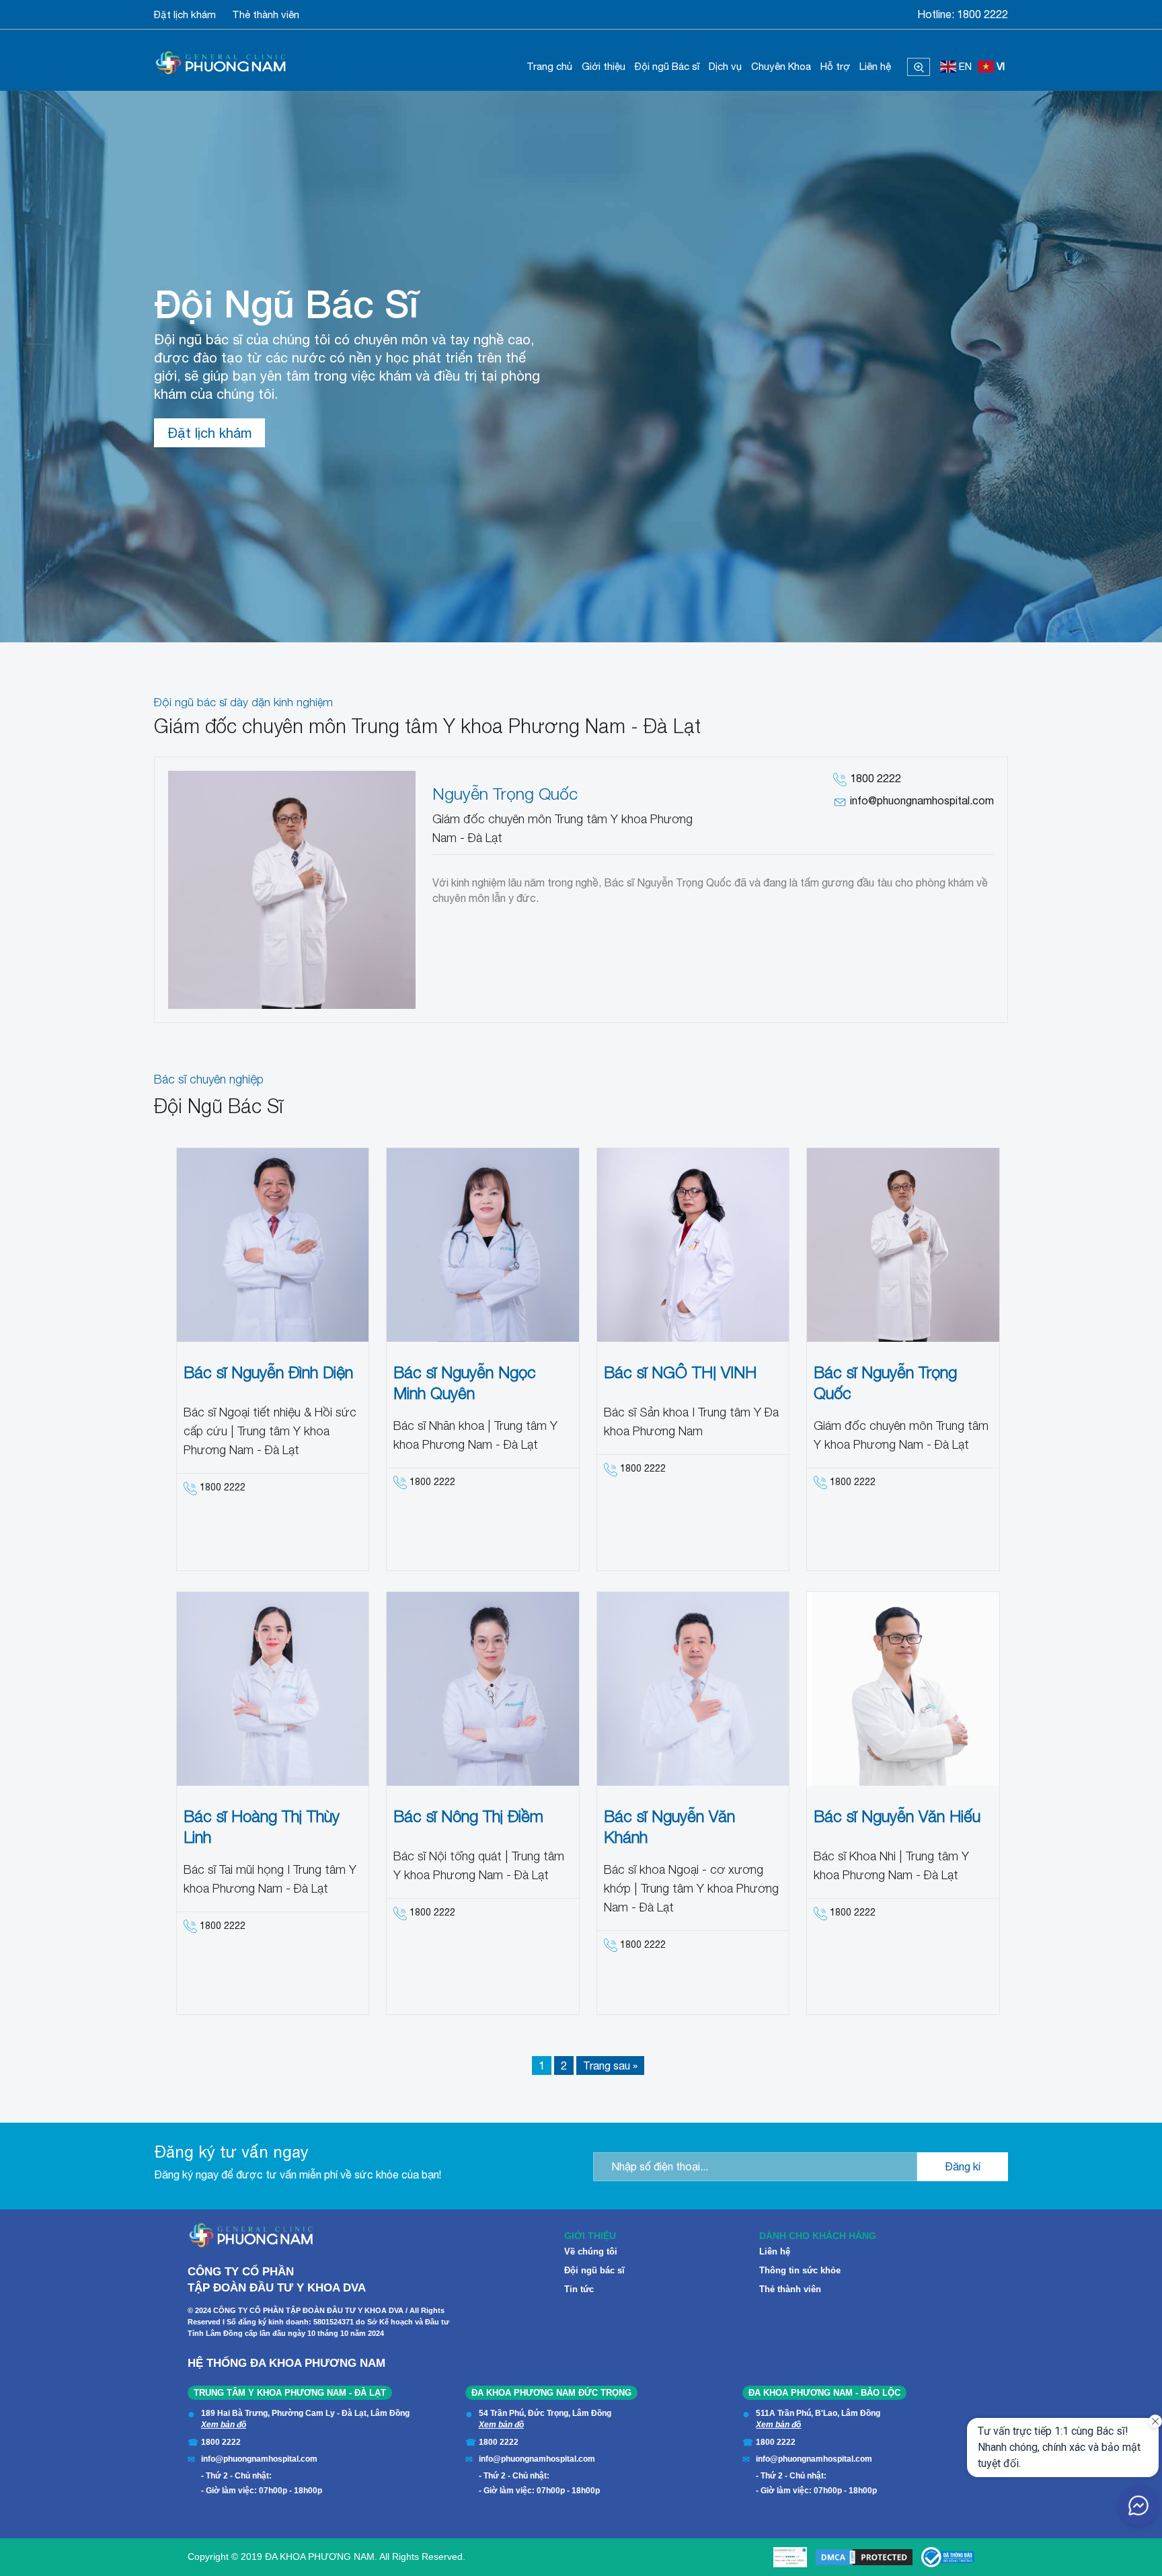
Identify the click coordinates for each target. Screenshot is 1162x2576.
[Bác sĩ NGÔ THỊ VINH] (693, 1245)
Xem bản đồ (224, 2425)
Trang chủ (549, 66)
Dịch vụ (725, 66)
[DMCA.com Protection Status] (864, 2557)
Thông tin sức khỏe (800, 2270)
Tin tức (579, 2289)
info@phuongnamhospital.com (922, 800)
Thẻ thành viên (266, 14)
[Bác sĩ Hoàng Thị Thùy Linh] (273, 1689)
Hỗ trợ (835, 66)
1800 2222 (982, 14)
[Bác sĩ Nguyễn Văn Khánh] (693, 1689)
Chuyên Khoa (781, 66)
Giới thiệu (604, 66)
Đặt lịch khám (185, 14)
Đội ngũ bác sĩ (594, 2270)
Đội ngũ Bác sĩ (667, 66)
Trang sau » (610, 2066)
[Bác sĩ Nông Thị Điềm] (483, 1689)
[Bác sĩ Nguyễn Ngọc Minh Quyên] (483, 1245)
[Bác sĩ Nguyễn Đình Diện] (273, 1245)
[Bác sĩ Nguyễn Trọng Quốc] (903, 1245)
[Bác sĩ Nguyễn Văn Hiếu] (903, 1689)
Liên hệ (875, 66)
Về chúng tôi (591, 2251)
